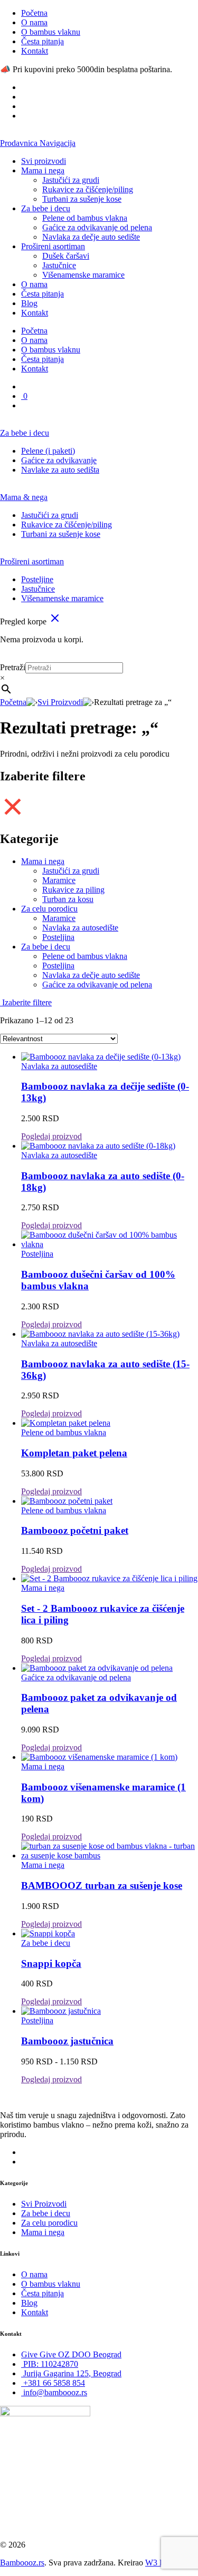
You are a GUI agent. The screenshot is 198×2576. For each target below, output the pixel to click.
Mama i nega (43, 170)
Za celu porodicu (49, 909)
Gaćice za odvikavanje (59, 460)
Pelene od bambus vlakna (85, 218)
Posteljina (58, 937)
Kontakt (35, 51)
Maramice (59, 880)
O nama (34, 22)
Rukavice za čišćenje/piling (88, 189)
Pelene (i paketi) (48, 451)
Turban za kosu (68, 899)
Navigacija (58, 143)
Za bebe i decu (46, 208)
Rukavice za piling (73, 890)
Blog (29, 303)
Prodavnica (20, 143)
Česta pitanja (43, 41)
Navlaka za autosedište (80, 928)
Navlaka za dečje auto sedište (91, 237)
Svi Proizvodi (60, 702)
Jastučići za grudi (71, 180)
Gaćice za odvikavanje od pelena (97, 227)
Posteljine (37, 579)
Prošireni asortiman (53, 246)
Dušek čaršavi (66, 256)
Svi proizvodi (44, 161)
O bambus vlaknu (51, 32)
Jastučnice (59, 265)
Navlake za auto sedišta (60, 470)
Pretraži (13, 667)
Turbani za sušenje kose (82, 199)
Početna (34, 13)
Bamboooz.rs (22, 2563)
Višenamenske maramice (83, 275)
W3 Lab (159, 2563)
